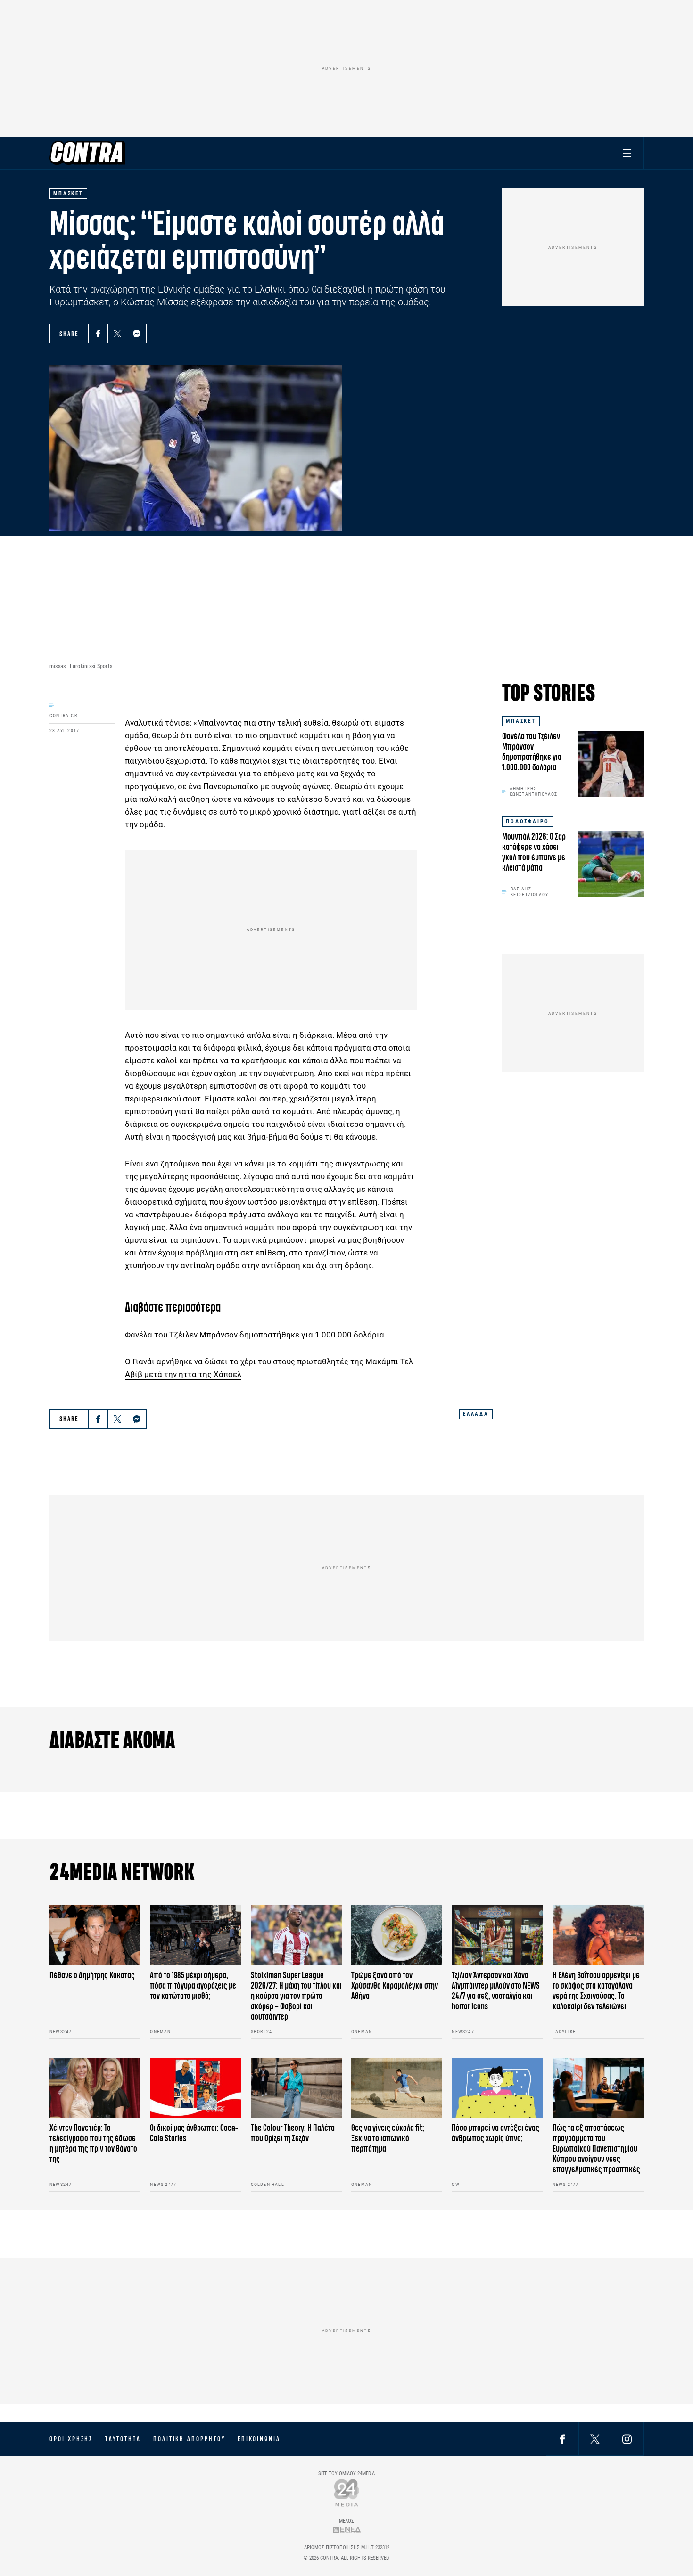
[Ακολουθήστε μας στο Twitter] (595, 2439)
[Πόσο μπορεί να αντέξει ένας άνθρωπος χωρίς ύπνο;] (497, 2088)
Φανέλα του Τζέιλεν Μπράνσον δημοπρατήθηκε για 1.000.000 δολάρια (255, 1335)
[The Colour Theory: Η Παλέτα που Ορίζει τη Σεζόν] (296, 2088)
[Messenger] (137, 334)
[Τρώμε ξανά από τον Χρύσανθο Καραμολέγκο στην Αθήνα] (397, 1935)
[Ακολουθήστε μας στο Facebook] (562, 2439)
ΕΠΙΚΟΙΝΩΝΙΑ (259, 2439)
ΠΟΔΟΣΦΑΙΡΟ (528, 821)
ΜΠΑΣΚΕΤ (521, 721)
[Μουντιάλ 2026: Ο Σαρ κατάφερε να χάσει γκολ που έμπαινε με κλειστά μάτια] (610, 864)
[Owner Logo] (347, 2492)
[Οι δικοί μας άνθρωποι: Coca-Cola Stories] (195, 2088)
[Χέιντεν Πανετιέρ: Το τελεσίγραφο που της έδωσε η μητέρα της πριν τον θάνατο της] (95, 2088)
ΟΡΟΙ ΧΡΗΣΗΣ (71, 2439)
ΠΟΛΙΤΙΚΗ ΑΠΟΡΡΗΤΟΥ (189, 2439)
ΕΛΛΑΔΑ (476, 1414)
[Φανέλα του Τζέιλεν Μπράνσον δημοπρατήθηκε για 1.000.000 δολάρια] (610, 764)
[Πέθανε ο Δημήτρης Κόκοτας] (95, 1935)
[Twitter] (117, 334)
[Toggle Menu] (627, 153)
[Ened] (347, 2530)
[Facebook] (98, 334)
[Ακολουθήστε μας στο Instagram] (627, 2439)
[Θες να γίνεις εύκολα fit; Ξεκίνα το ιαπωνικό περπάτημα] (397, 2088)
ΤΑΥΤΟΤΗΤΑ (123, 2439)
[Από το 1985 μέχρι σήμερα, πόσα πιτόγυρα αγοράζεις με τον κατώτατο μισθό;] (195, 1935)
